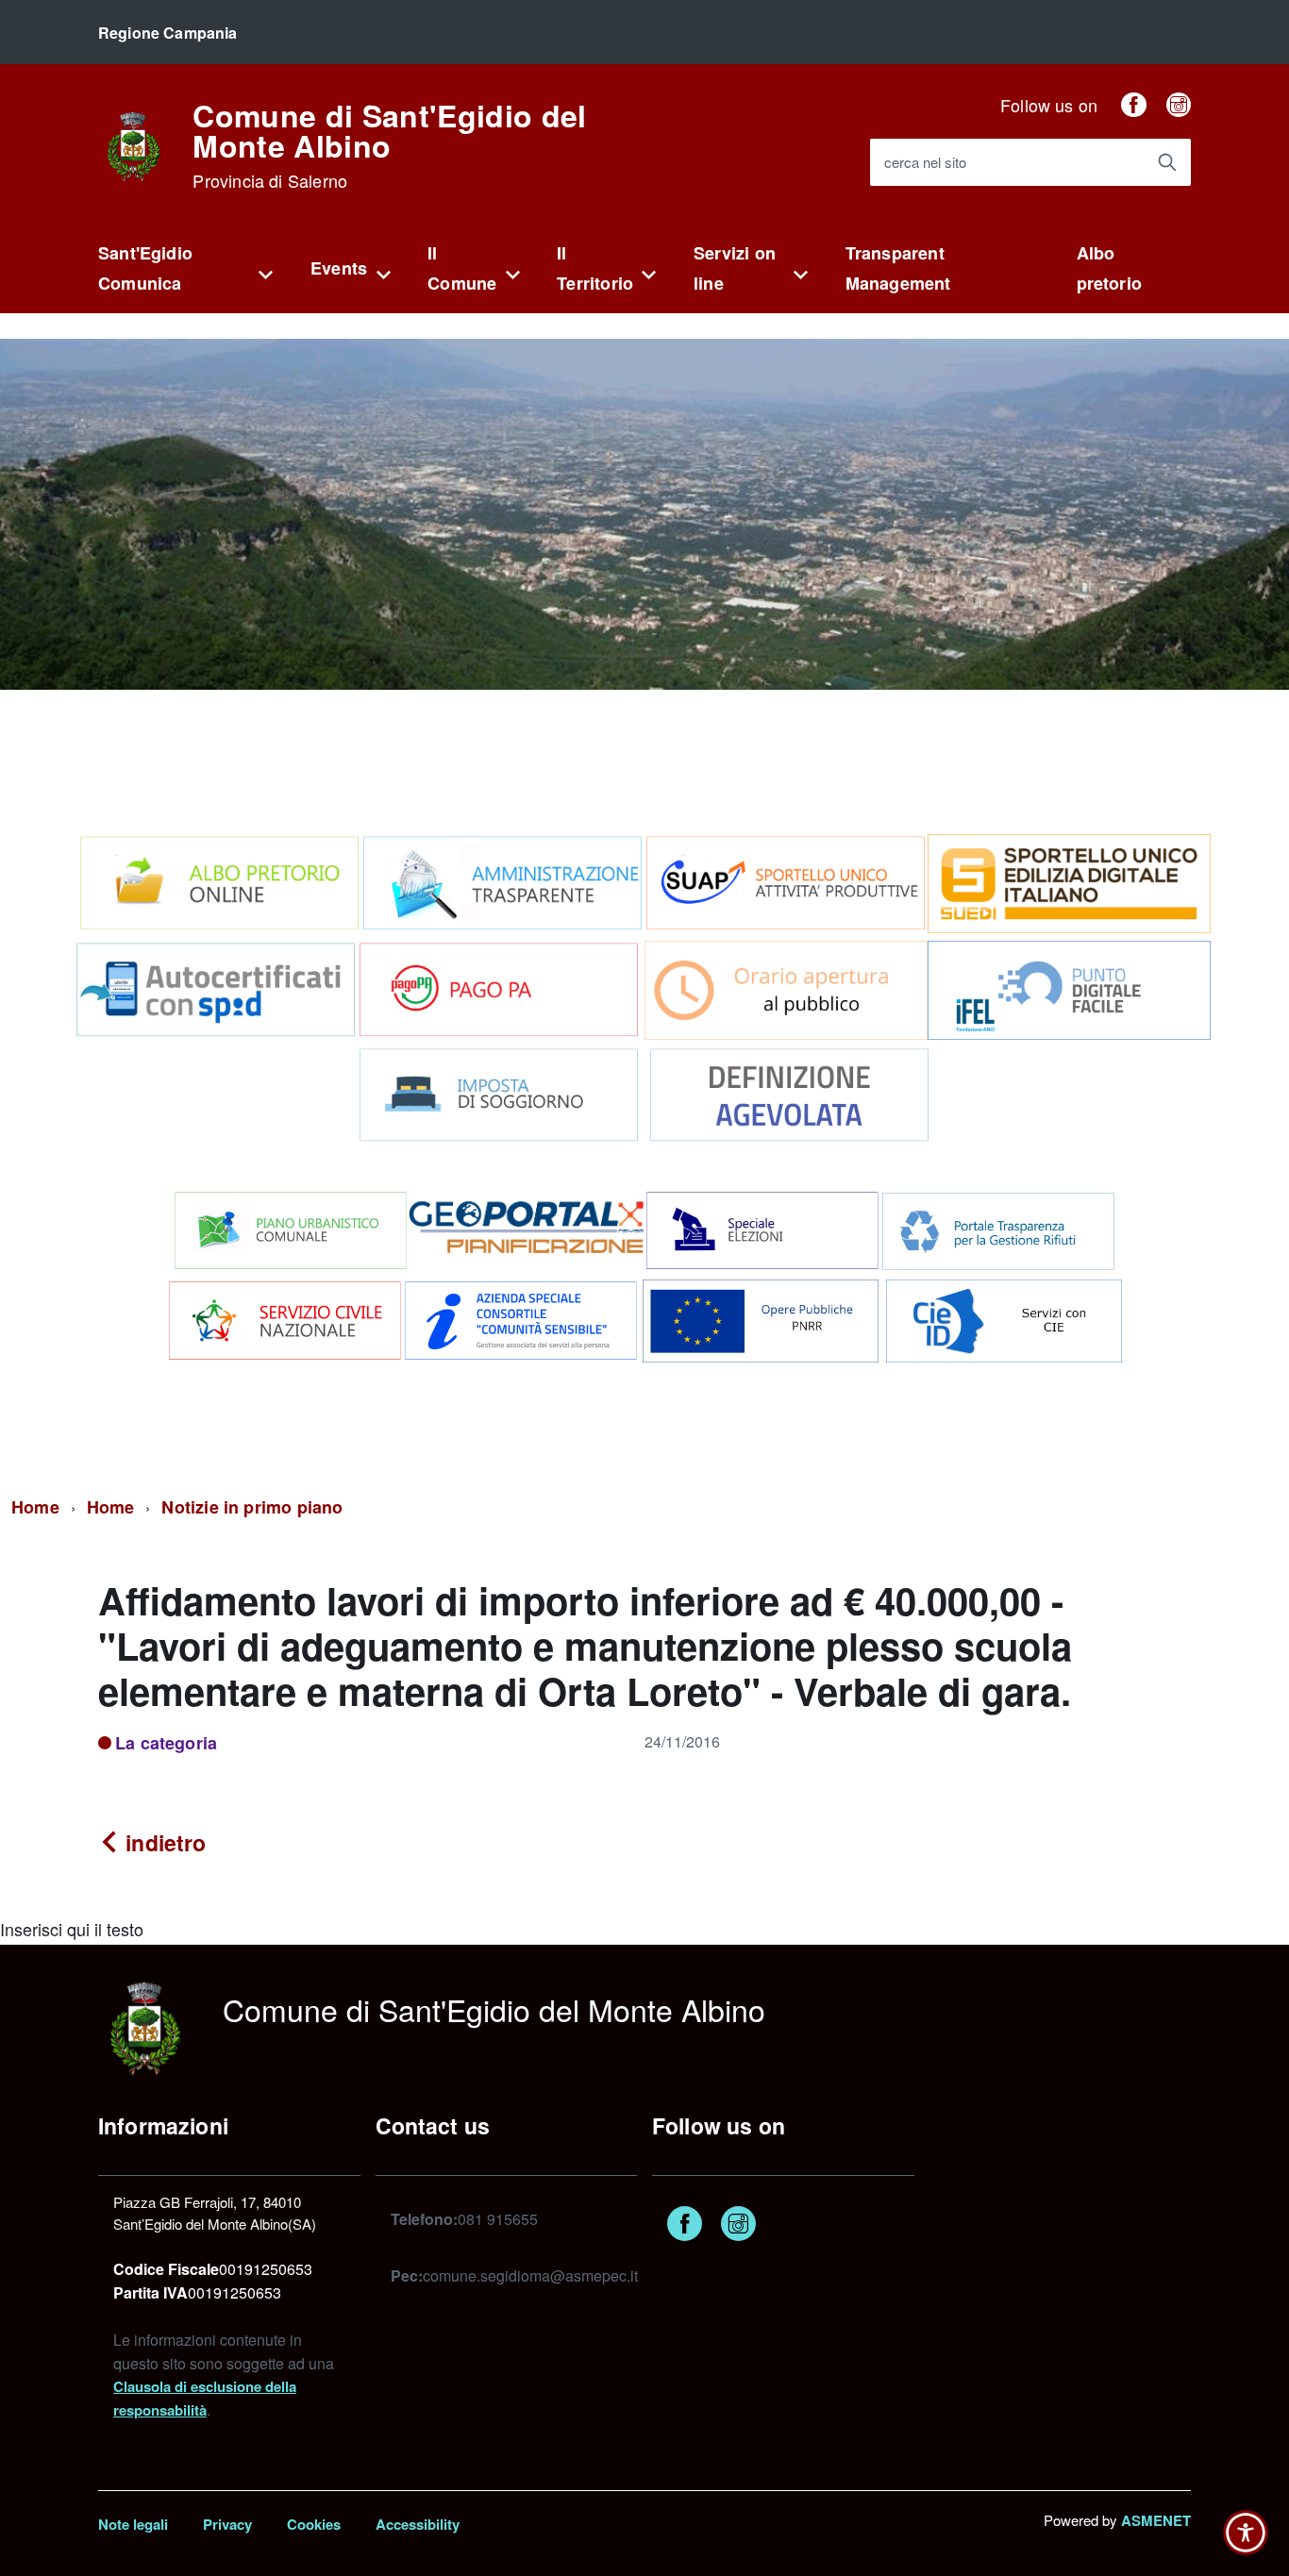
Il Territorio (595, 268)
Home (35, 1507)
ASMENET (1156, 2520)
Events (339, 268)
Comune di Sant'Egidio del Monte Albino (389, 145)
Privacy (227, 2524)
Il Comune (462, 268)
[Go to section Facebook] (1133, 105)
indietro (163, 1842)
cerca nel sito (925, 162)
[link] (134, 144)
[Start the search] (1167, 162)
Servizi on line (735, 268)
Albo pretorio (1109, 268)
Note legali (133, 2524)
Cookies (314, 2524)
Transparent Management (898, 268)
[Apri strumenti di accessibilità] (1246, 2533)
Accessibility (418, 2524)
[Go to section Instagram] (1179, 105)
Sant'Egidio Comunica (145, 268)
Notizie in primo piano (252, 1507)
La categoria (166, 1743)
